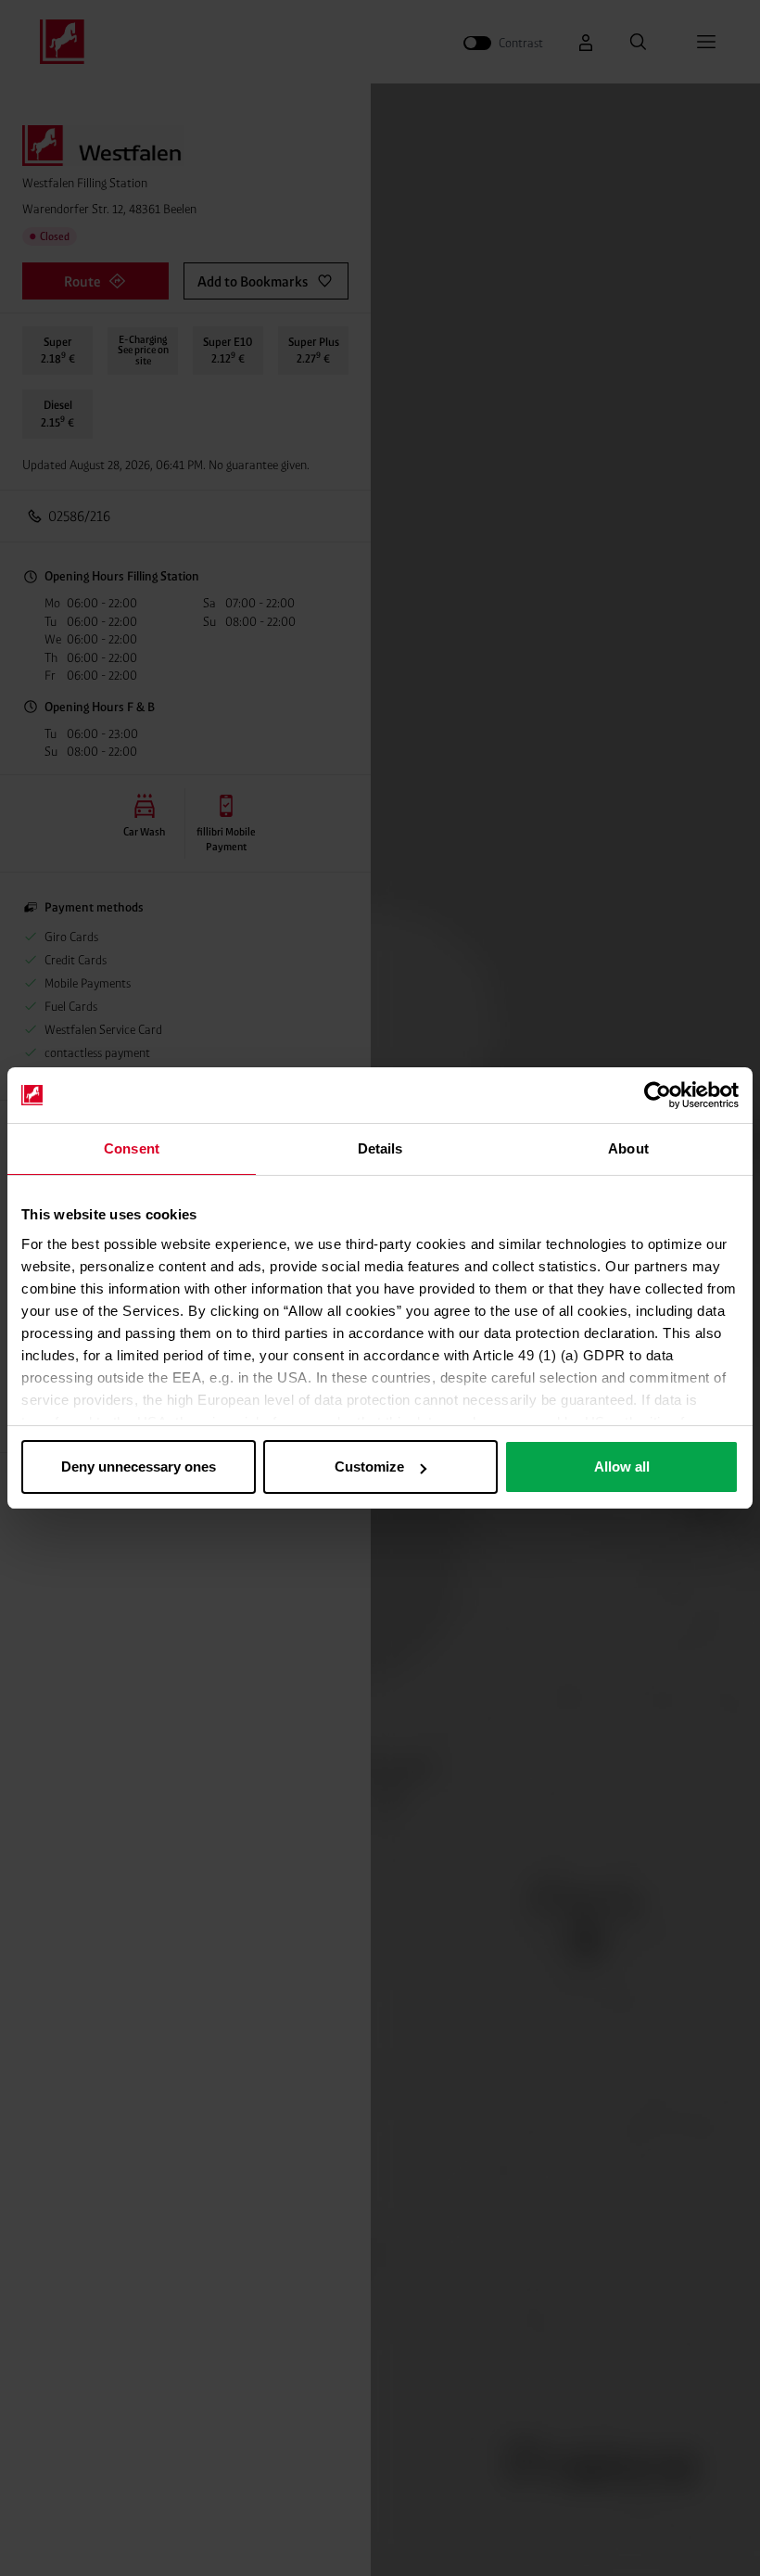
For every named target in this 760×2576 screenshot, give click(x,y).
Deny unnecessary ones (139, 1467)
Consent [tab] (132, 1148)
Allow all (622, 1467)
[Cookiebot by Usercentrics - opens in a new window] (658, 1095)
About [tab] (628, 1148)
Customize (369, 1467)
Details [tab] (380, 1148)
